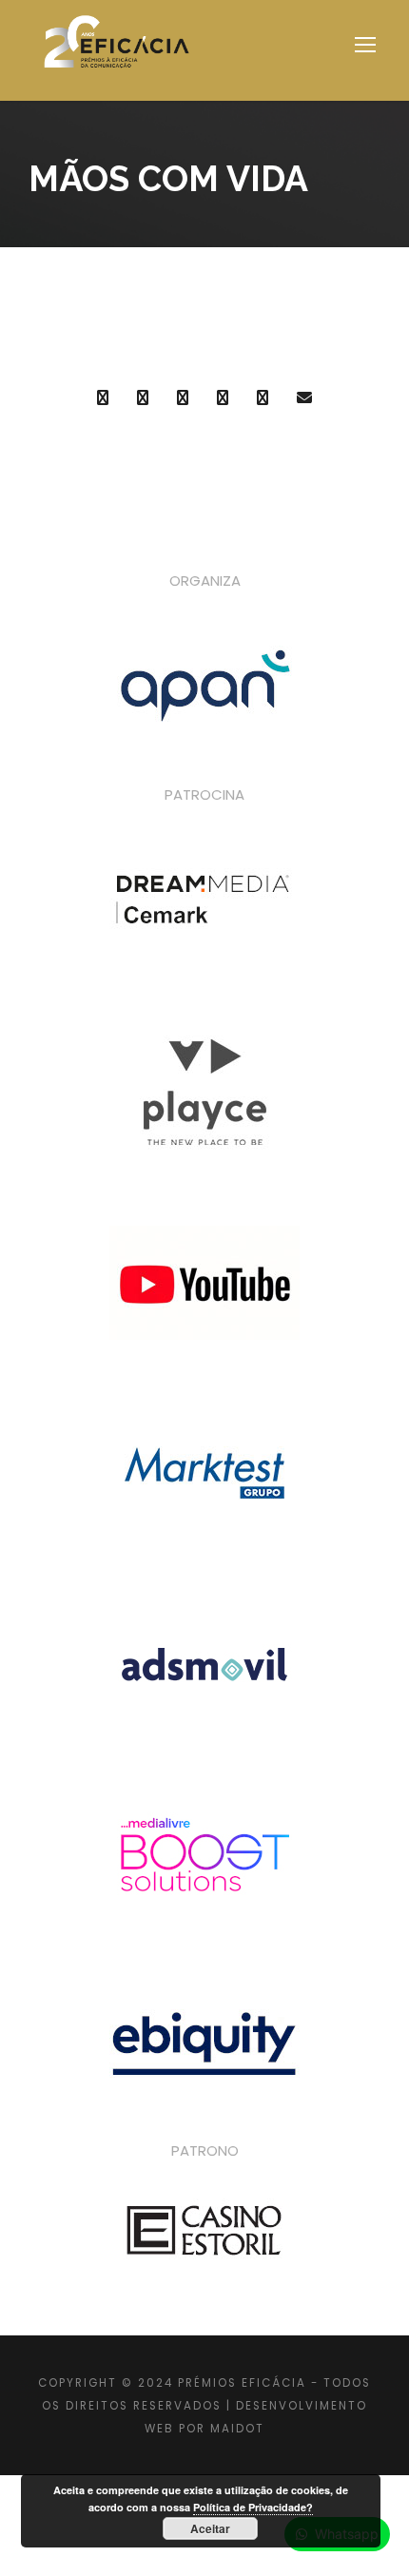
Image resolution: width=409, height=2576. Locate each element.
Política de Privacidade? (253, 2507)
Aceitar (210, 2528)
